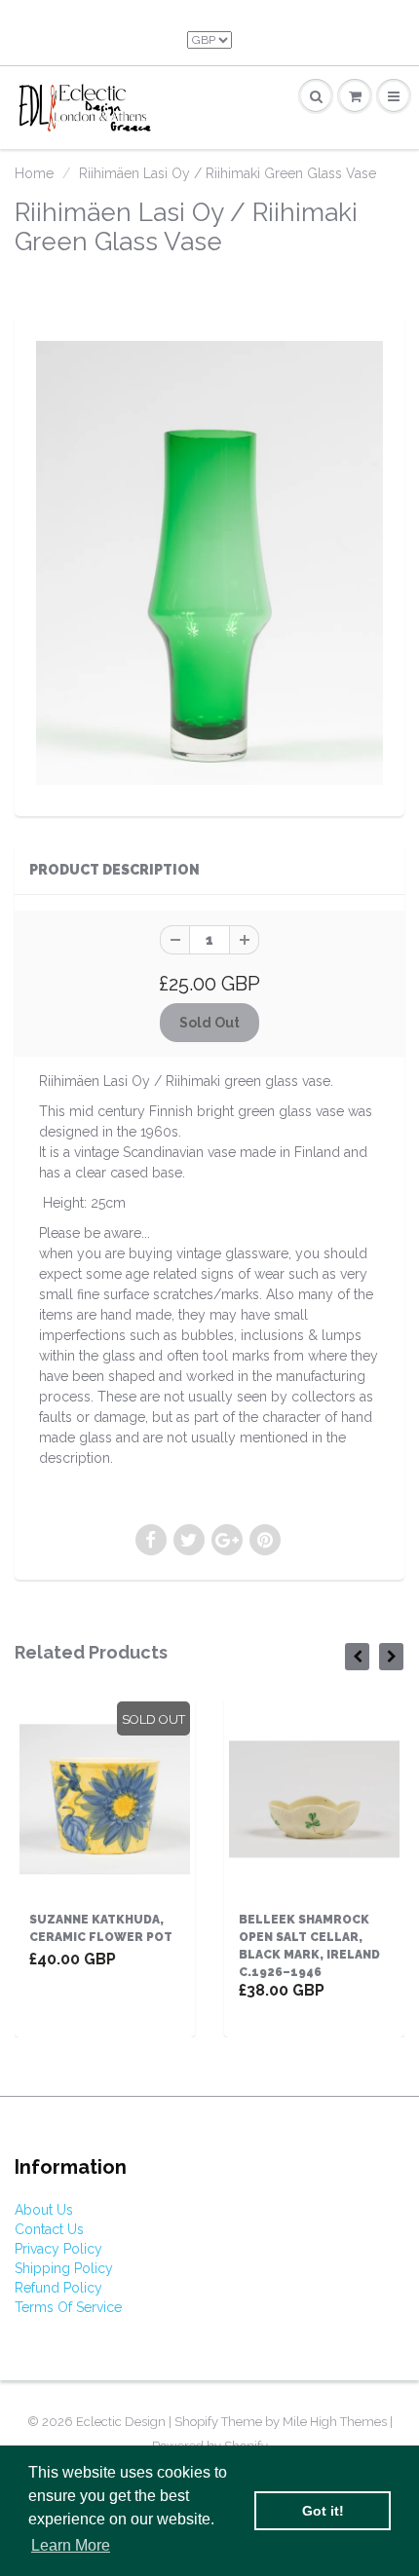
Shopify (196, 2422)
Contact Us (49, 2229)
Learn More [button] (71, 2545)
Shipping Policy (64, 2268)
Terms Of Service (68, 2307)
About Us (44, 2210)
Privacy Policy (58, 2249)
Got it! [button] (323, 2511)
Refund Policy (58, 2288)
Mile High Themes (335, 2422)
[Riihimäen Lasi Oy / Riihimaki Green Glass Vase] (209, 563)
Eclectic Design (122, 2422)
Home (34, 173)
